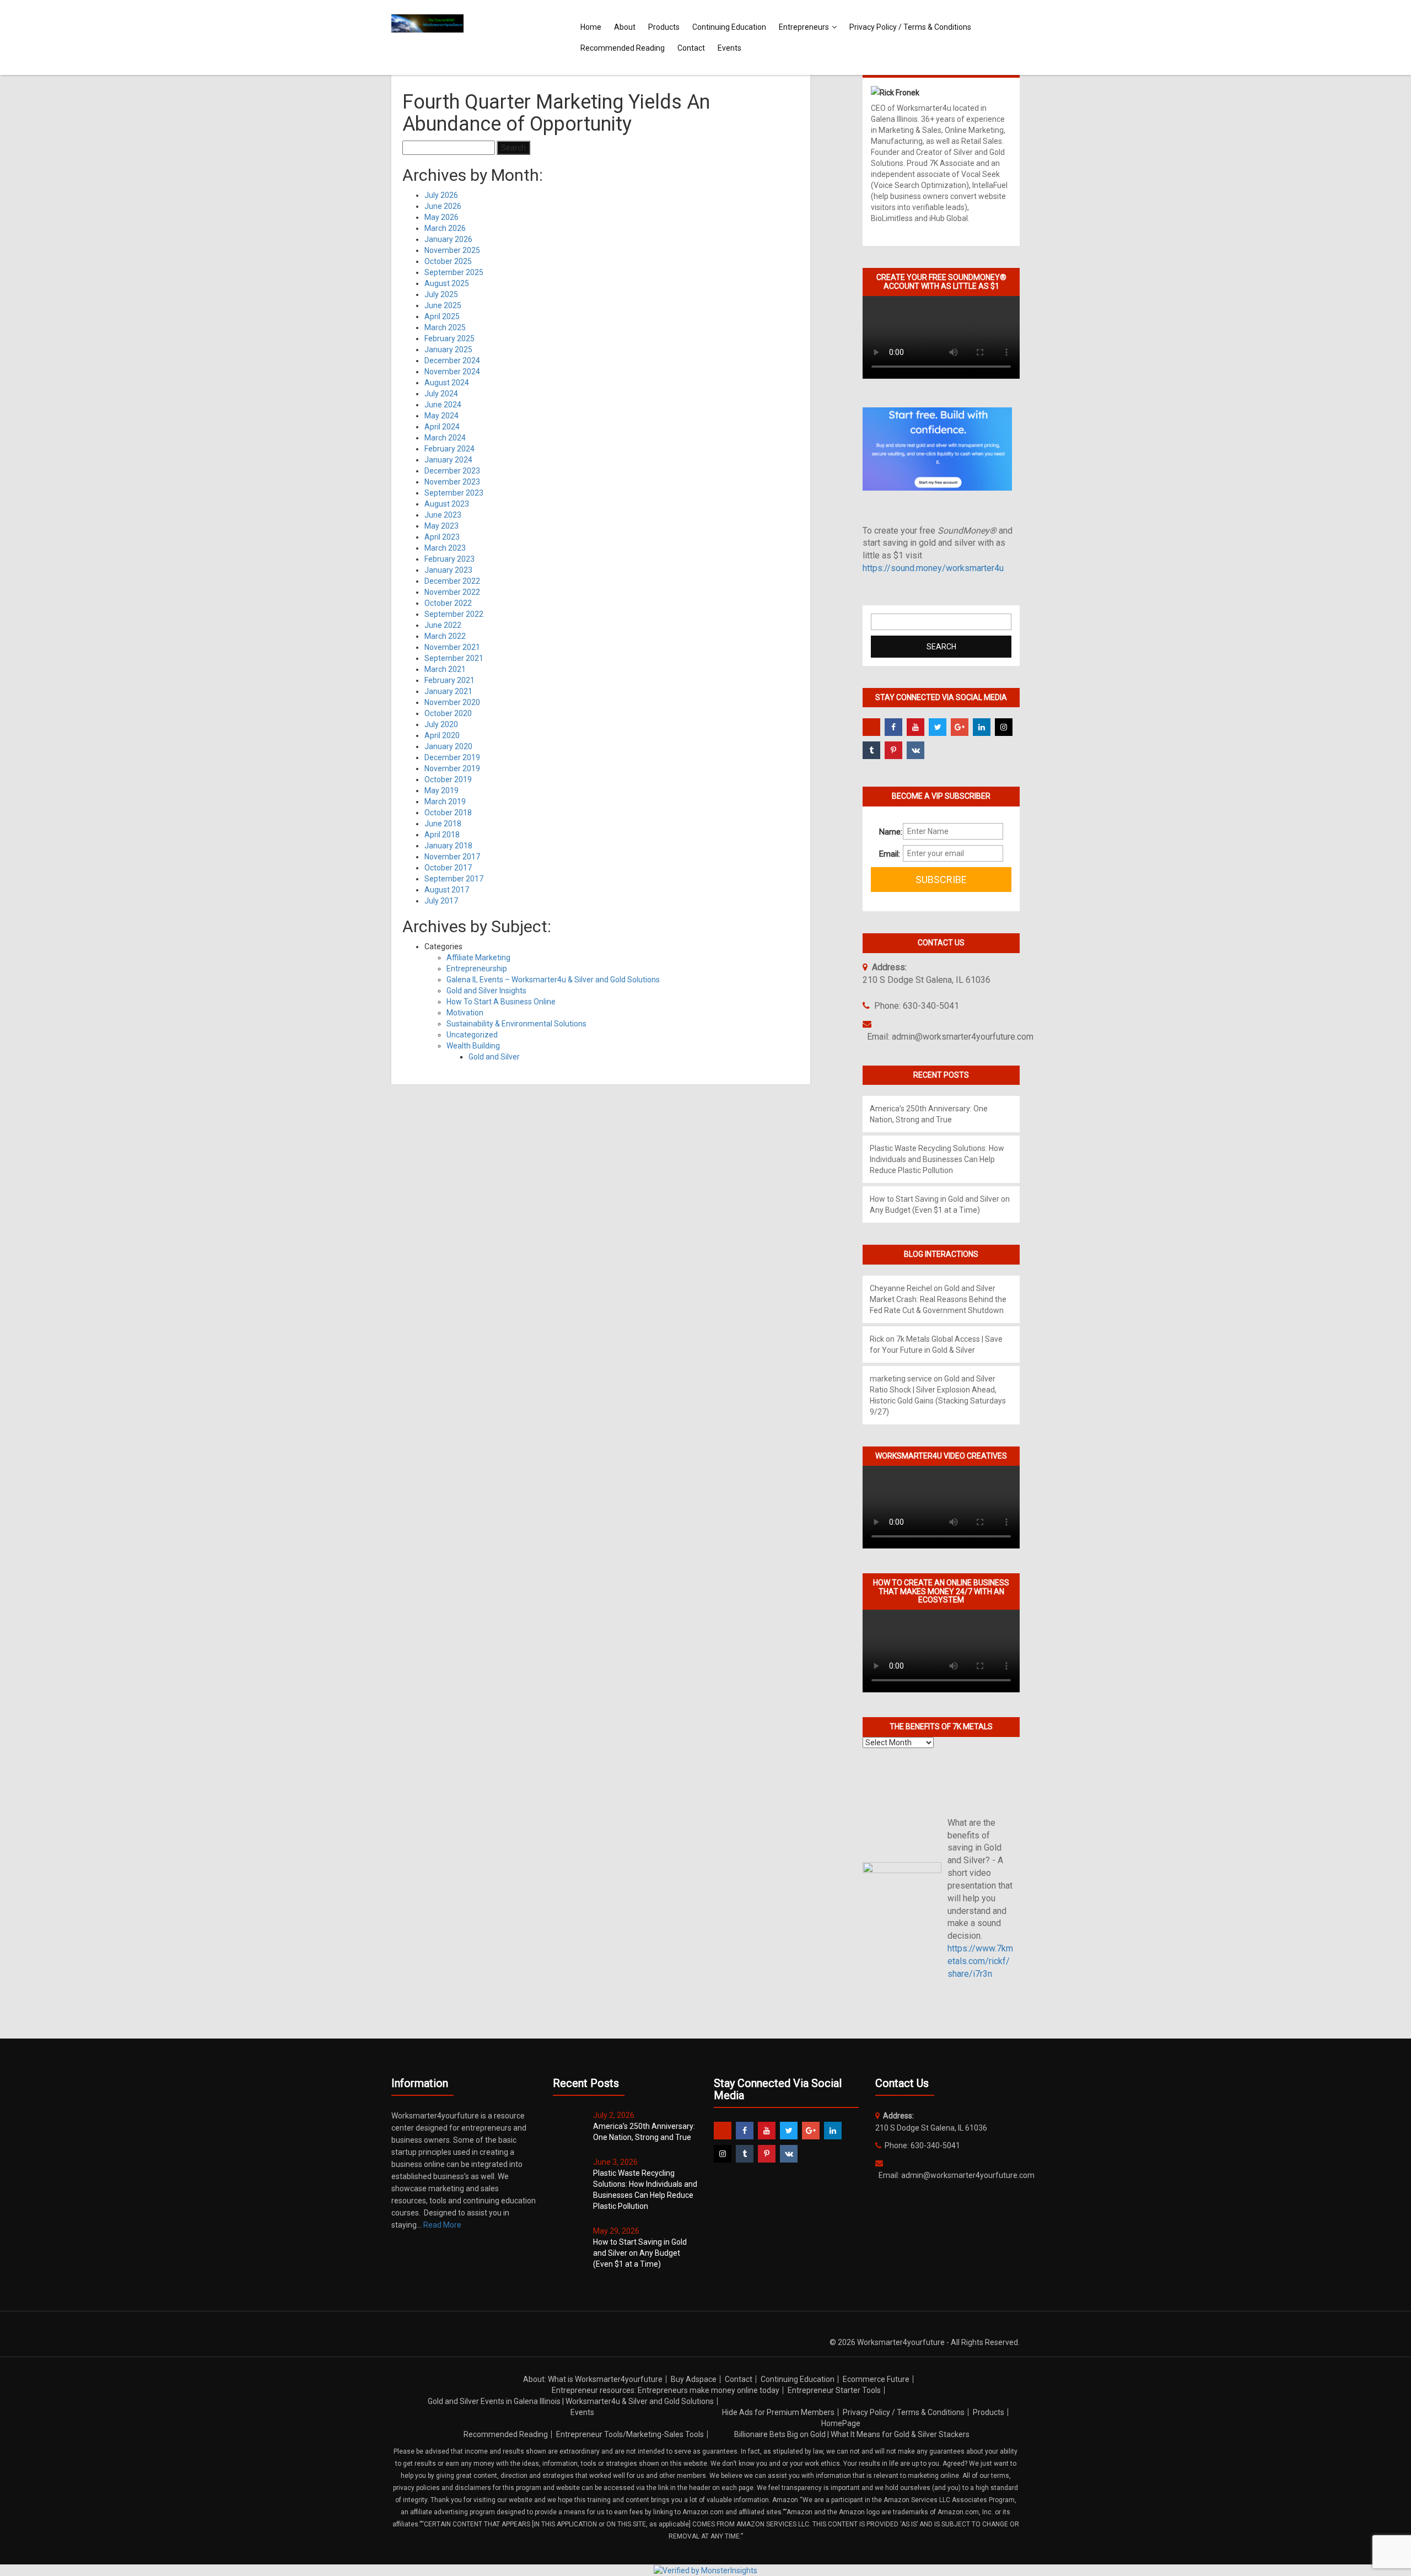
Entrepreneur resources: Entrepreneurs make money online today (666, 2390)
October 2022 (448, 603)
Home (591, 27)
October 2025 (448, 261)
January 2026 (448, 239)
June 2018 (443, 824)
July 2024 (441, 394)
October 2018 (448, 813)
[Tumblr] (871, 750)
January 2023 (448, 570)
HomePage (841, 2423)
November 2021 (452, 647)
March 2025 (445, 327)
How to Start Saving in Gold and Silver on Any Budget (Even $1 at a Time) (640, 2253)
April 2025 (442, 316)
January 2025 (448, 349)
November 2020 (452, 702)
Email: (887, 854)
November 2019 (452, 768)
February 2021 (449, 680)
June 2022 (443, 625)
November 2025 (452, 250)
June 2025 (443, 305)
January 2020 (448, 746)
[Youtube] (915, 727)
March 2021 (445, 669)
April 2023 (442, 537)
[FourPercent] (871, 727)
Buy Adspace (694, 2379)
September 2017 (454, 879)
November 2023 (452, 482)
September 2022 (454, 614)
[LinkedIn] (982, 727)
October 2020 (448, 713)
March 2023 (445, 548)
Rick (877, 1339)
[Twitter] (938, 727)
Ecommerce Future (876, 2379)
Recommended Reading (623, 48)
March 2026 (445, 228)
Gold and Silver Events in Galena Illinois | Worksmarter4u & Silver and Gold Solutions (571, 2401)
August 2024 (447, 383)
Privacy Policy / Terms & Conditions (910, 27)
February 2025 (449, 338)
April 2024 (442, 427)
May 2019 (441, 790)
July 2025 (441, 294)
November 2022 (452, 592)
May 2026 (441, 217)
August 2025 (447, 283)
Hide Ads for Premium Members (778, 2412)
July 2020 (441, 724)
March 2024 (445, 438)
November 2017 (452, 857)
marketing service (901, 1379)
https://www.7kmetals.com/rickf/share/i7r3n (980, 1961)
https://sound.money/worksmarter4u (933, 568)
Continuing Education (729, 27)
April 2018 (442, 835)
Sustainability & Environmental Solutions (516, 1024)
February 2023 (449, 559)
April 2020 (442, 735)
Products (664, 27)
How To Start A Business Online (501, 1002)
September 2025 (454, 272)
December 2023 (452, 471)
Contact (691, 48)
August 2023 (447, 504)
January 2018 (448, 846)
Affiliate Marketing (478, 958)
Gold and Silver (494, 1057)
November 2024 (452, 372)
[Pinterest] (893, 750)
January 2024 (448, 460)
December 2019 (452, 757)
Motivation (465, 1013)
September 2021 (454, 658)
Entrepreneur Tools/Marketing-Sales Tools (630, 2434)
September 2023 (454, 493)
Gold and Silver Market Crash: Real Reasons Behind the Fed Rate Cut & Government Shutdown (938, 1299)
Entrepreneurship (477, 969)
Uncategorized (472, 1035)
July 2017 (441, 901)
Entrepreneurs (804, 27)
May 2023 (441, 526)
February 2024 (449, 449)
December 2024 (452, 361)
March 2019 (445, 802)
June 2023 (443, 515)
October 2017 (448, 868)
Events (729, 48)
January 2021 (448, 691)
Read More (442, 2225)
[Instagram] (1004, 727)
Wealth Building (473, 1046)
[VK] (915, 750)
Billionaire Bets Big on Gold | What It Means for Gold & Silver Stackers (852, 2434)
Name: (887, 832)
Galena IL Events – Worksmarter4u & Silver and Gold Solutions (553, 980)
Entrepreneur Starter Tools (834, 2390)
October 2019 (448, 779)
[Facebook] (893, 727)
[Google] (960, 727)
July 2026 (441, 195)
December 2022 (452, 581)
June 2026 (443, 206)
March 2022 (445, 636)
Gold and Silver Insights (486, 991)
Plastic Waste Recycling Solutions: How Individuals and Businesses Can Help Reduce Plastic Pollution (937, 1159)
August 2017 (447, 890)
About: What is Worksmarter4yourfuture (593, 2379)
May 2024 (441, 416)
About (625, 27)
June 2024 (443, 405)
